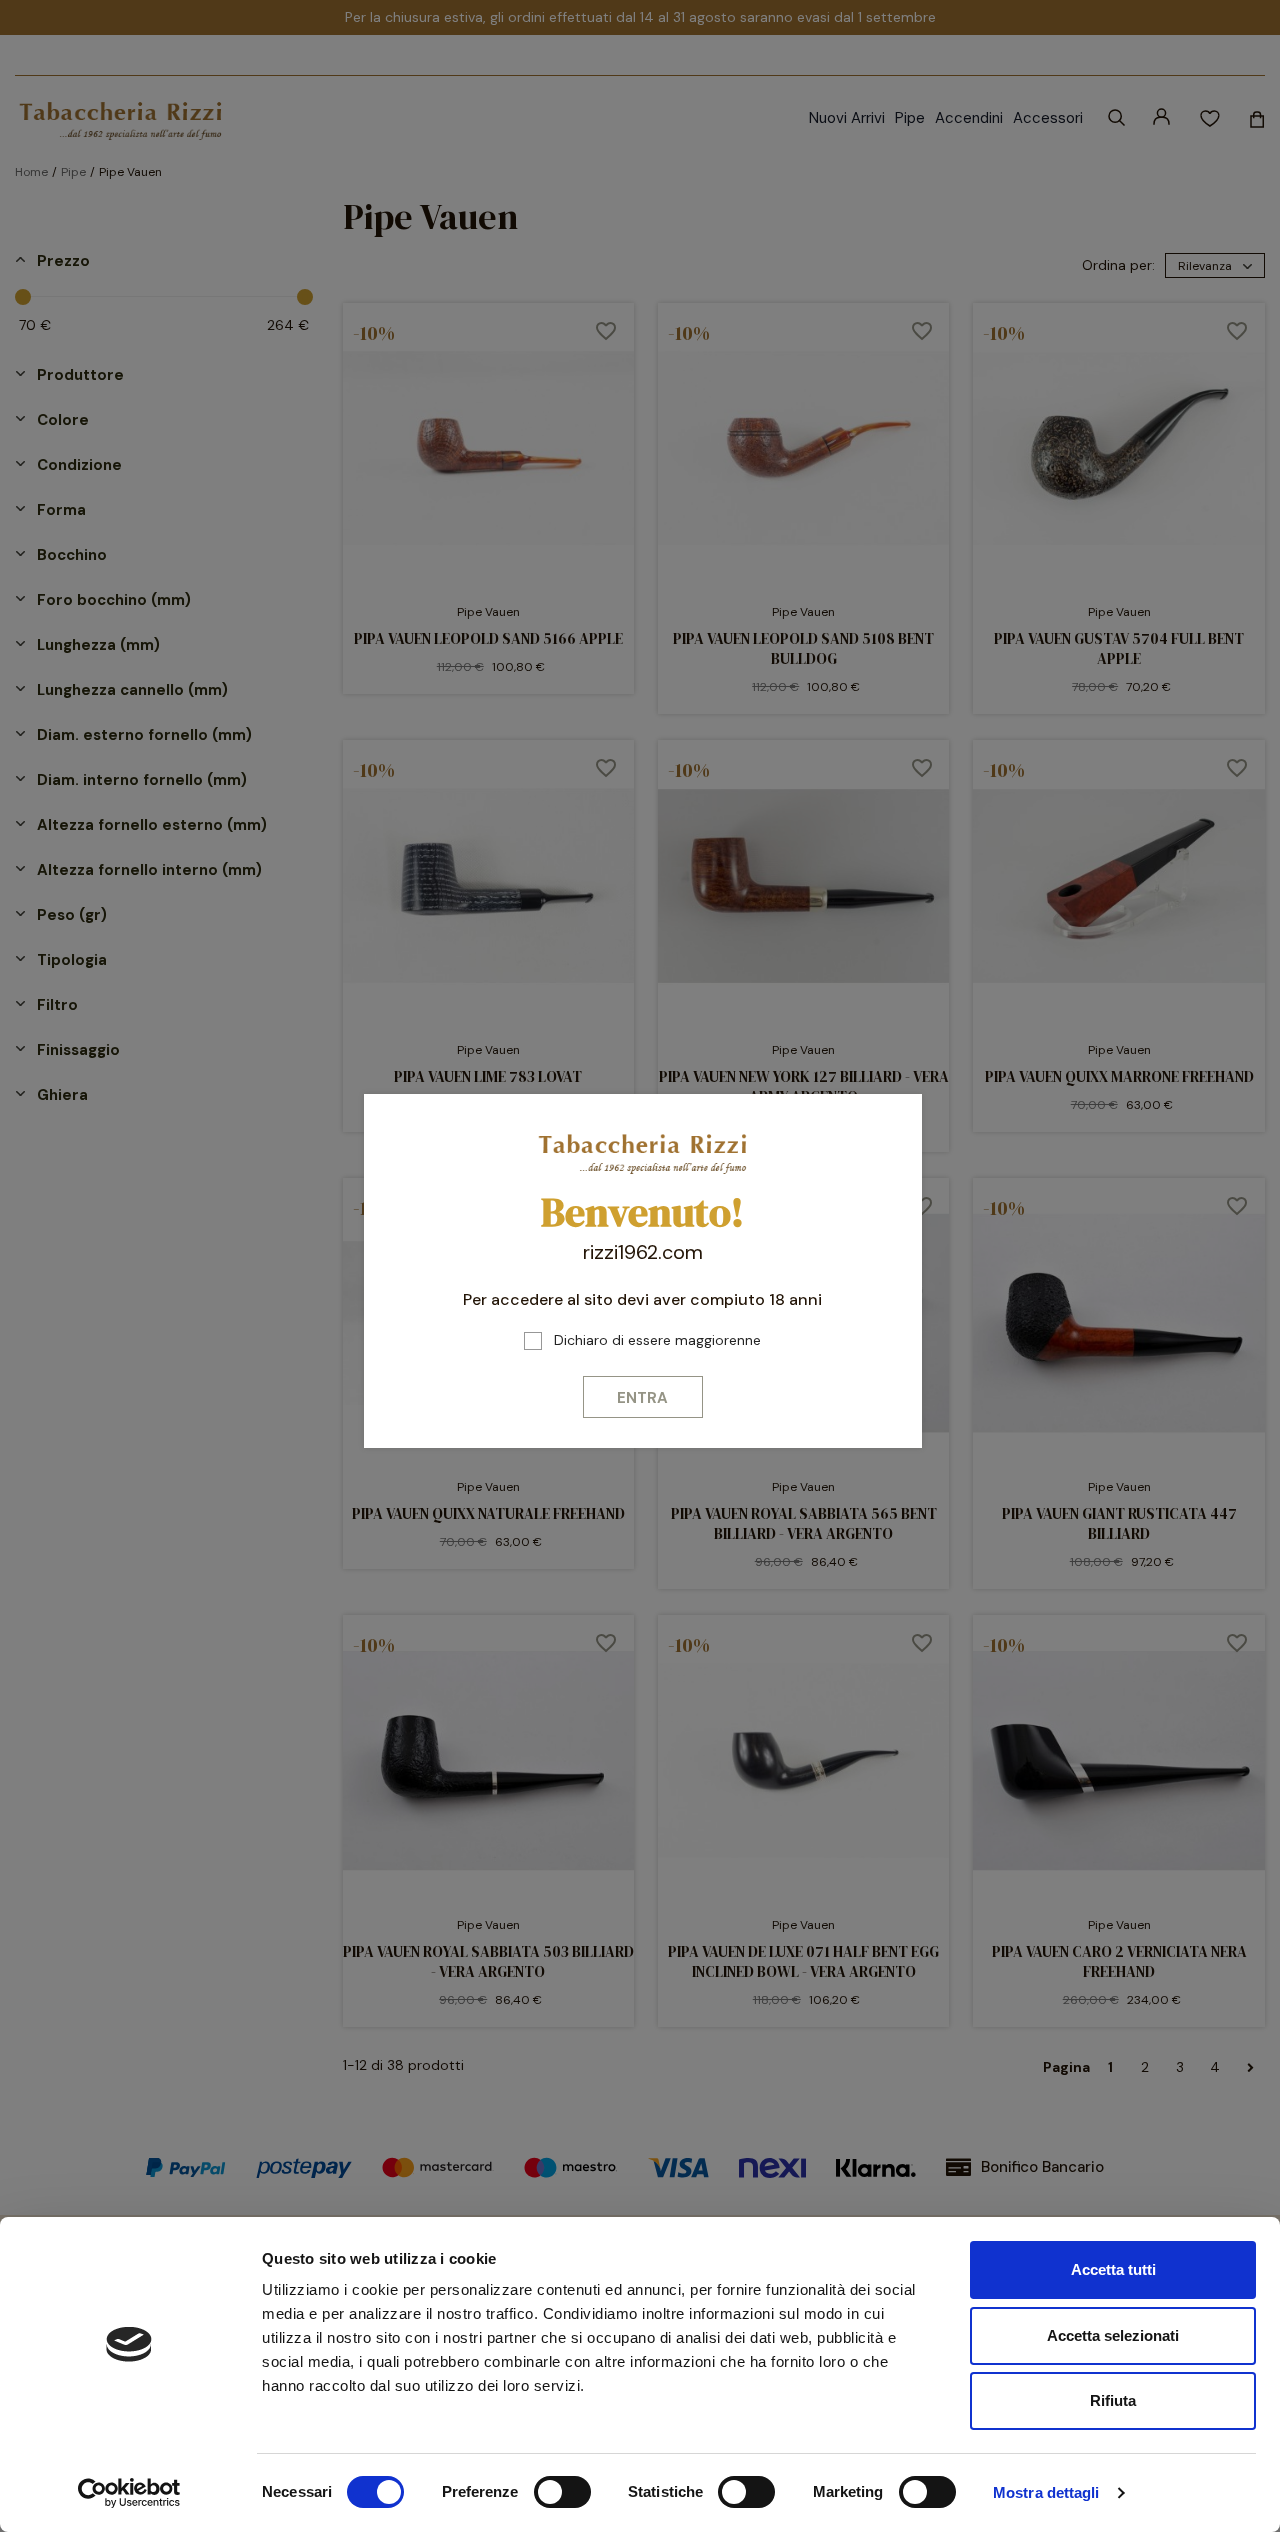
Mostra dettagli (1046, 2492)
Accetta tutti (1113, 2269)
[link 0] (129, 2493)
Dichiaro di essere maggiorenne (657, 1340)
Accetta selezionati (1113, 2335)
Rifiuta (1113, 2400)
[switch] (562, 2492)
